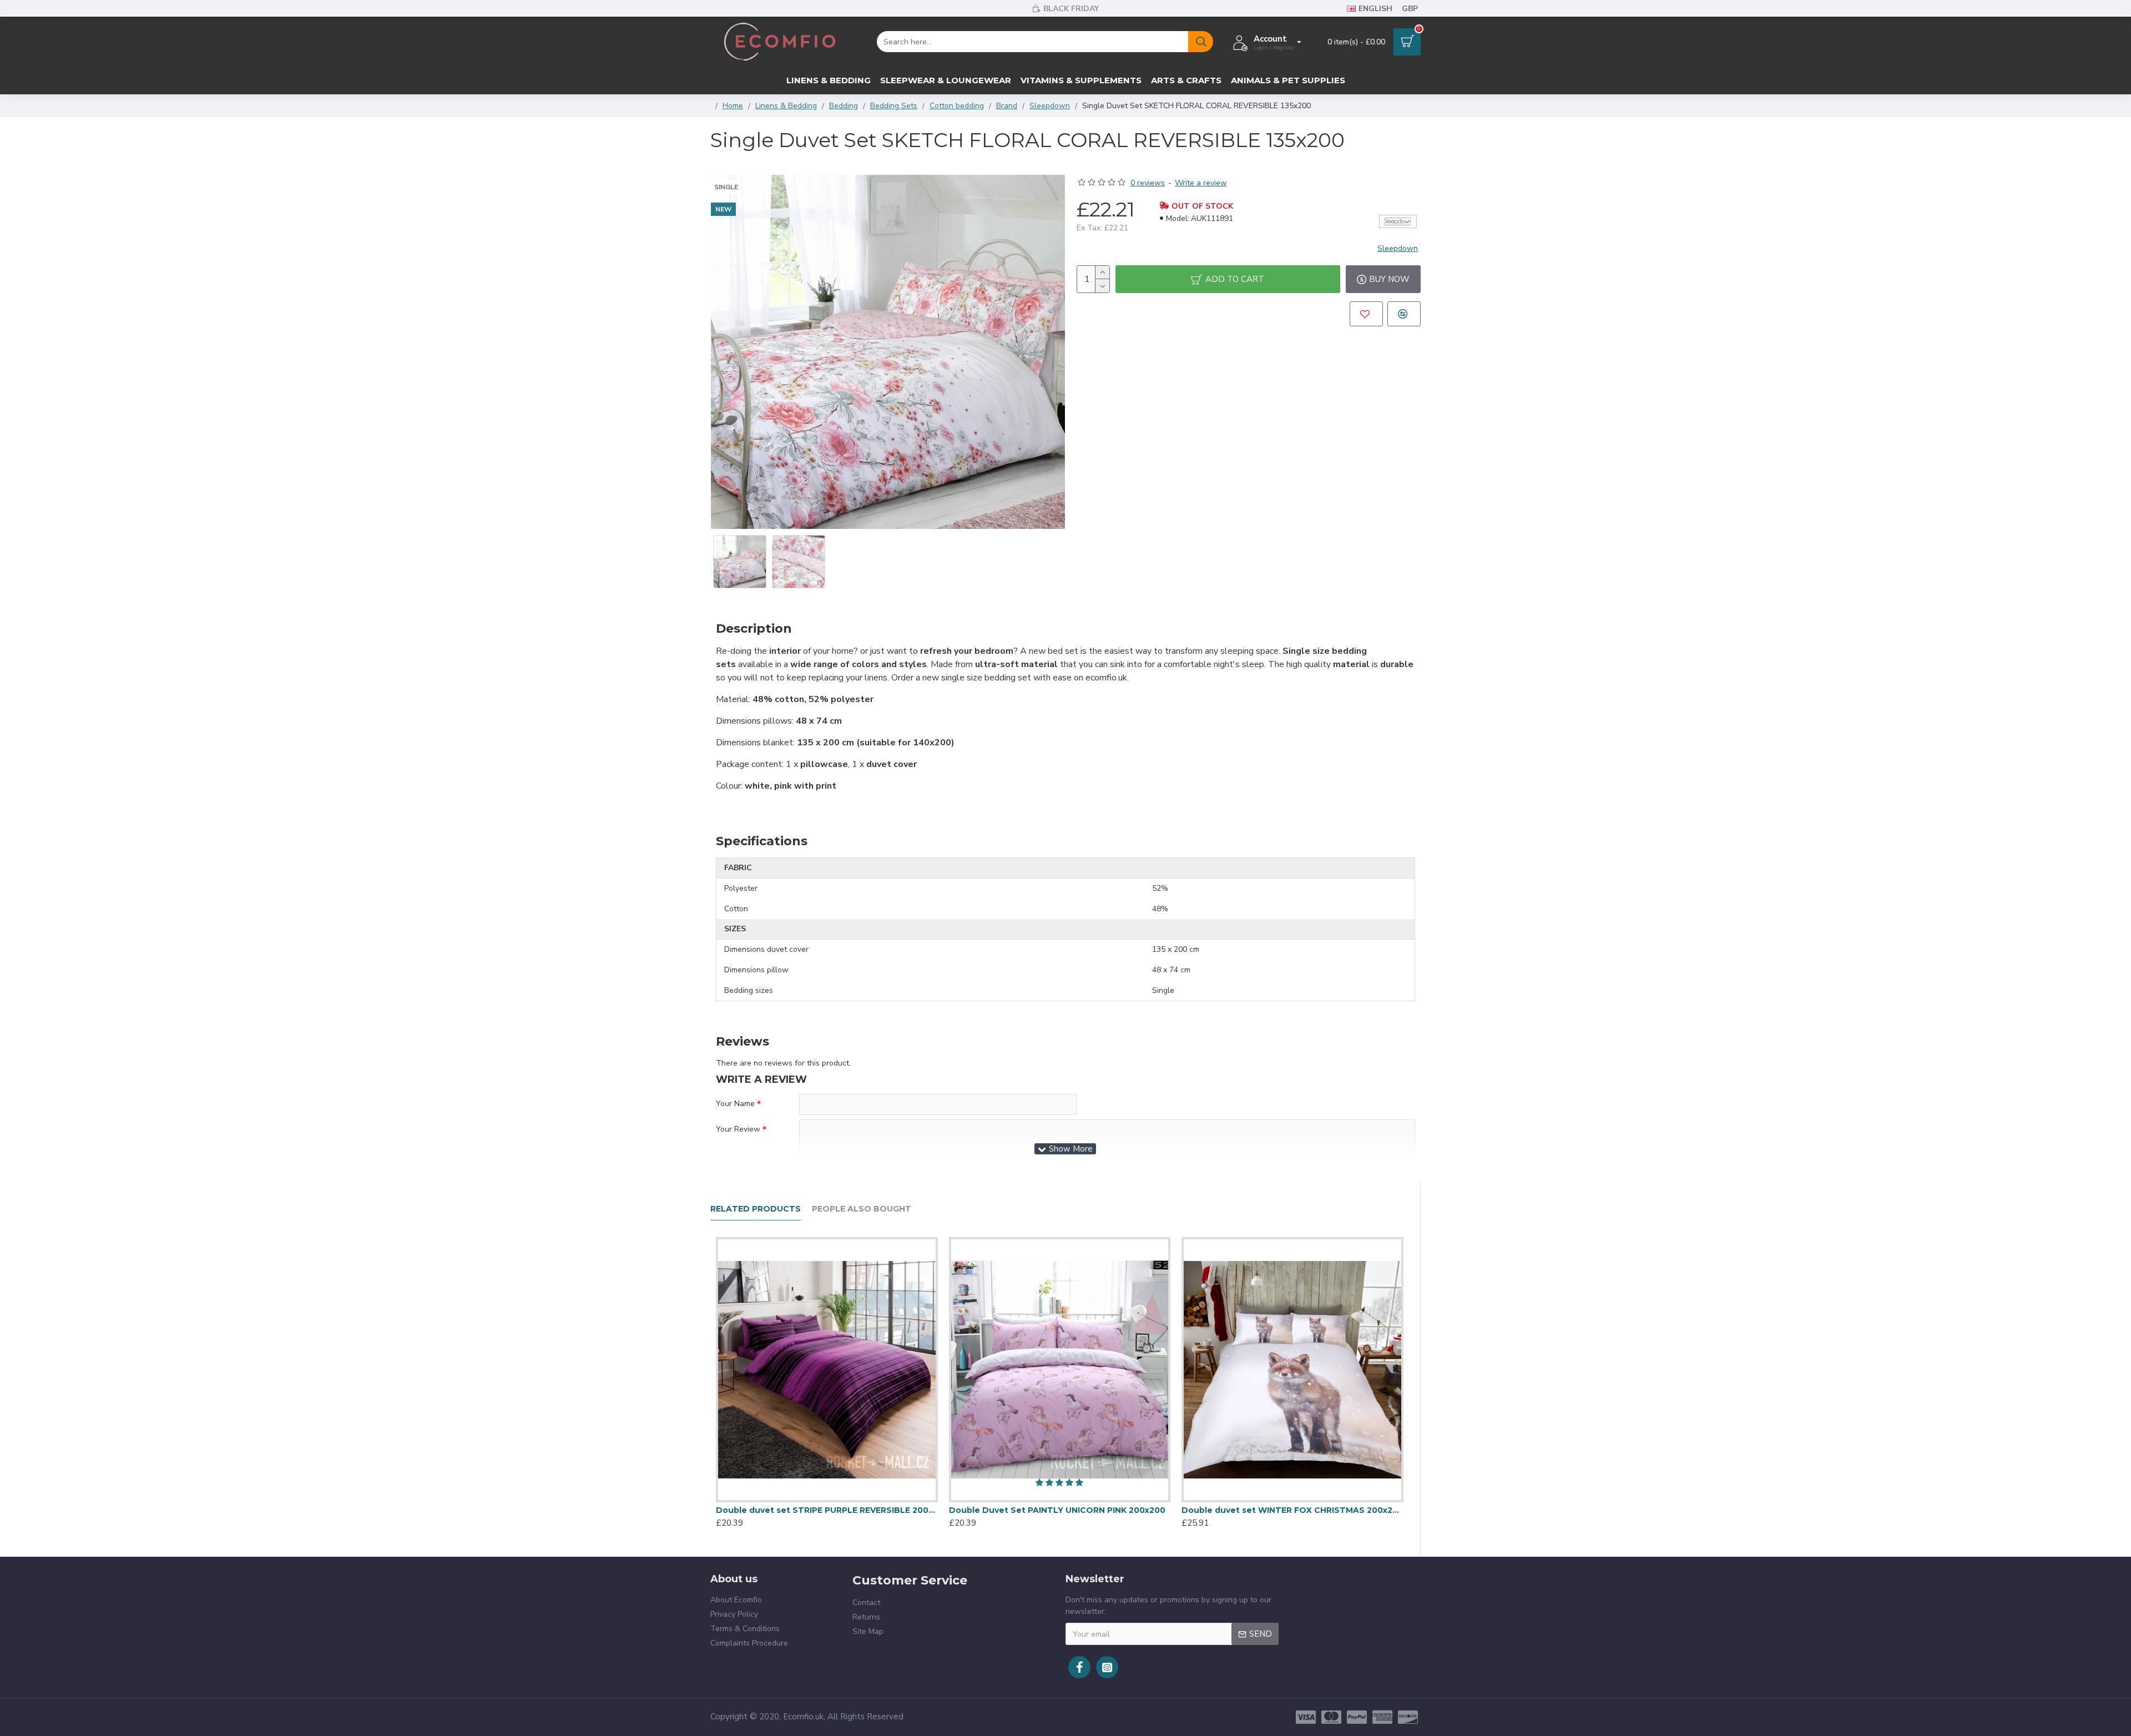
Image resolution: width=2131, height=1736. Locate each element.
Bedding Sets (894, 106)
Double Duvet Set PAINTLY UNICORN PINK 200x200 (1057, 1510)
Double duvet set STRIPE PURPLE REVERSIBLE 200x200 (827, 1510)
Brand (1007, 106)
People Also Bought (862, 1209)
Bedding (844, 106)
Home (733, 106)
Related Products (756, 1209)
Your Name (735, 1104)
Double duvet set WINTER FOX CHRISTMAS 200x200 (1292, 1510)
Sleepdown (1050, 106)
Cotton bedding (957, 106)
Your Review (738, 1129)
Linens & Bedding (786, 106)
